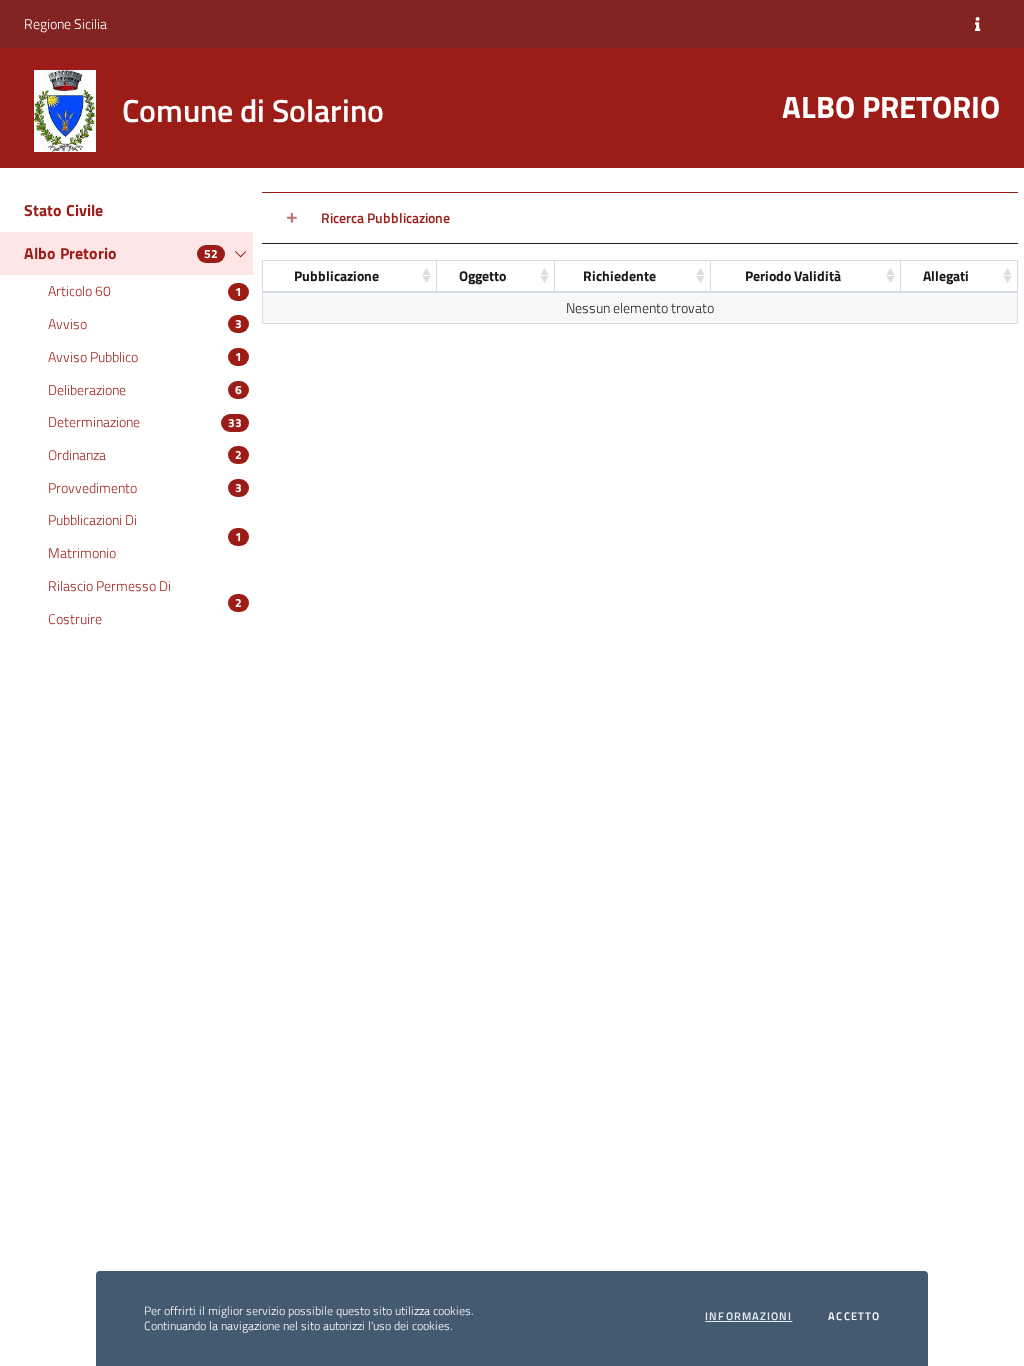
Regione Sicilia (65, 23)
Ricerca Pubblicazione (385, 217)
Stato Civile (63, 210)
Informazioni (748, 1316)
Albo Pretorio (70, 253)
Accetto (854, 1316)
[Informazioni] (977, 24)
